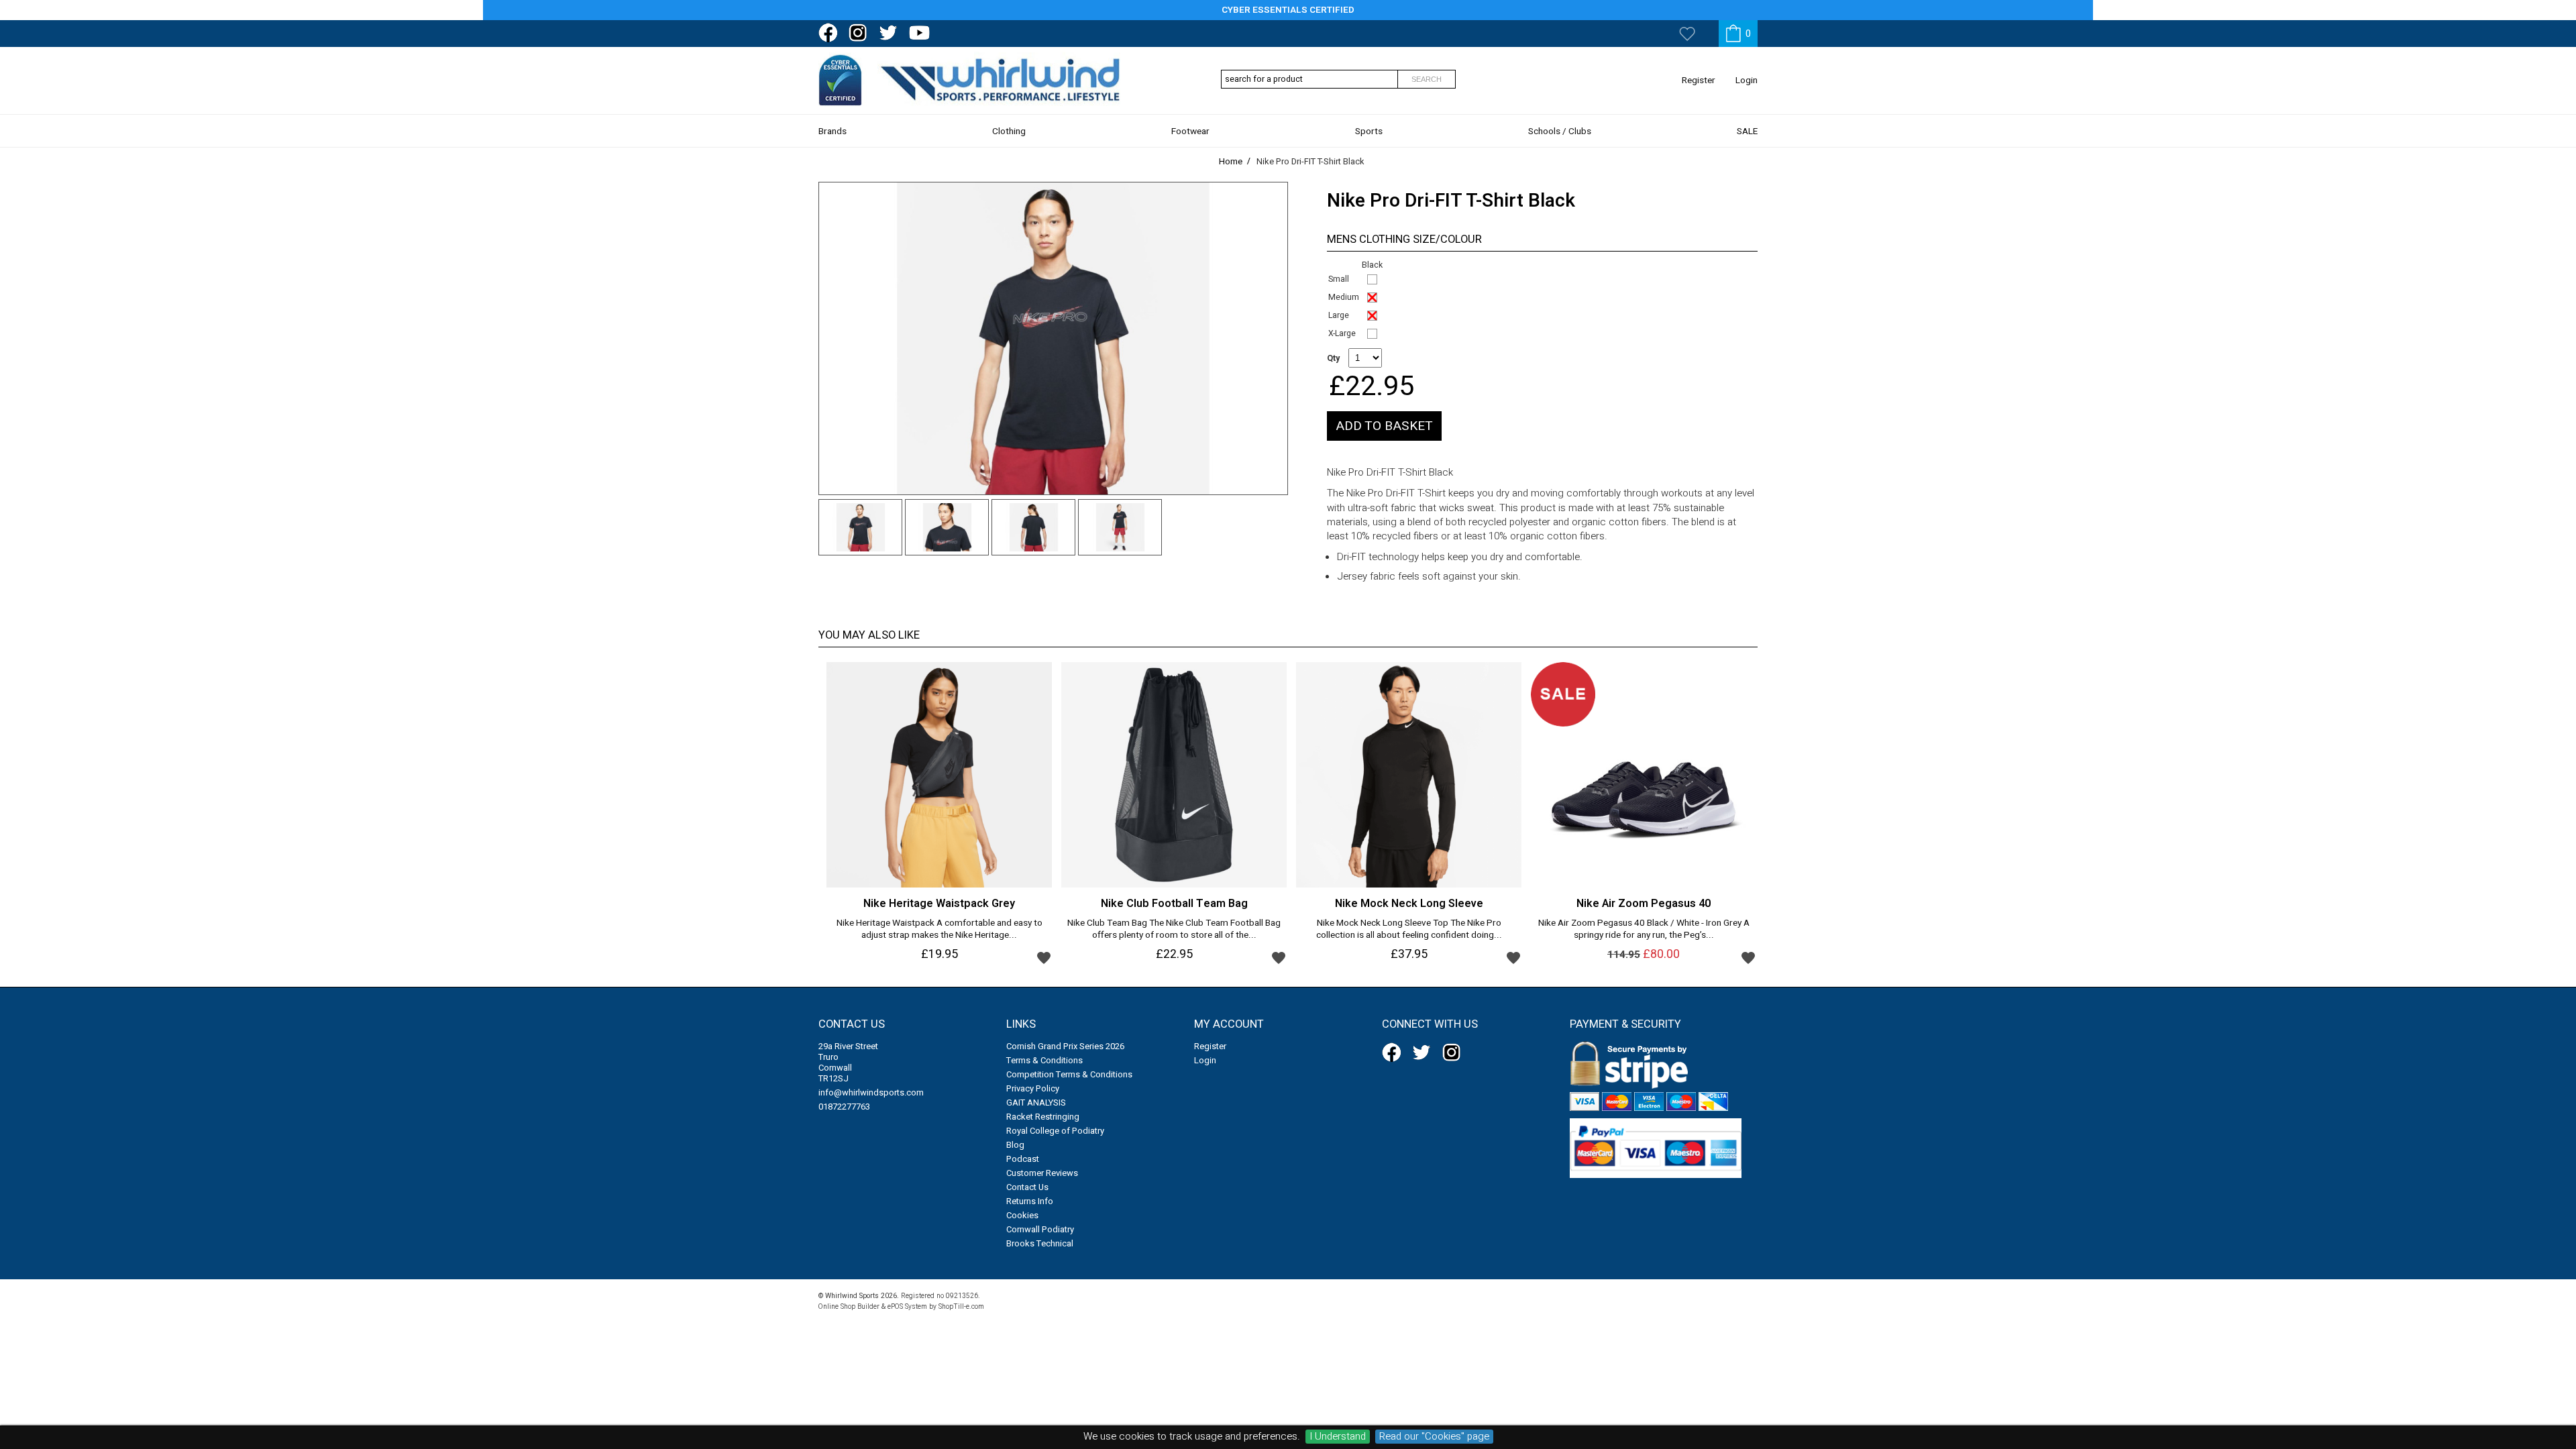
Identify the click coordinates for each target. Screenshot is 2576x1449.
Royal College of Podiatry (1055, 1131)
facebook (830, 33)
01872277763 (844, 1107)
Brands (833, 131)
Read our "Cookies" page (1434, 1437)
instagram (861, 33)
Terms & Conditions (1044, 1060)
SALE (1747, 131)
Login (1747, 80)
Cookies (1022, 1215)
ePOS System (907, 1306)
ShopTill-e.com (961, 1306)
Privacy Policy (1033, 1088)
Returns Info (1030, 1201)
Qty (1333, 358)
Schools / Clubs (1560, 131)
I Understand (1338, 1437)
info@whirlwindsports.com (871, 1092)
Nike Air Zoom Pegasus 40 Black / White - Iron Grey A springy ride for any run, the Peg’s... (1644, 930)
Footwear (1190, 131)
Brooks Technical (1040, 1243)
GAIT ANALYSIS (1036, 1103)
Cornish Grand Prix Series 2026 (1065, 1046)
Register (1699, 80)
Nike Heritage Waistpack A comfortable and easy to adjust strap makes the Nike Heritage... (940, 930)
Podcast (1023, 1159)
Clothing (1009, 131)
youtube (921, 33)
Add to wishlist (1044, 957)
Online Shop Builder (849, 1306)
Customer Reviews (1042, 1173)
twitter (891, 33)
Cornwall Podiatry (1040, 1229)
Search (1427, 79)
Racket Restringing (1043, 1117)
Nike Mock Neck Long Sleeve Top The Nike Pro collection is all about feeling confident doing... (1409, 930)
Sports (1369, 131)
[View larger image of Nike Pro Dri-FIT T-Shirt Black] (1053, 338)
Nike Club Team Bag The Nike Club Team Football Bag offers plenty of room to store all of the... (1174, 930)
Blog (1015, 1145)
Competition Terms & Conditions (1069, 1074)
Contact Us (1027, 1187)
